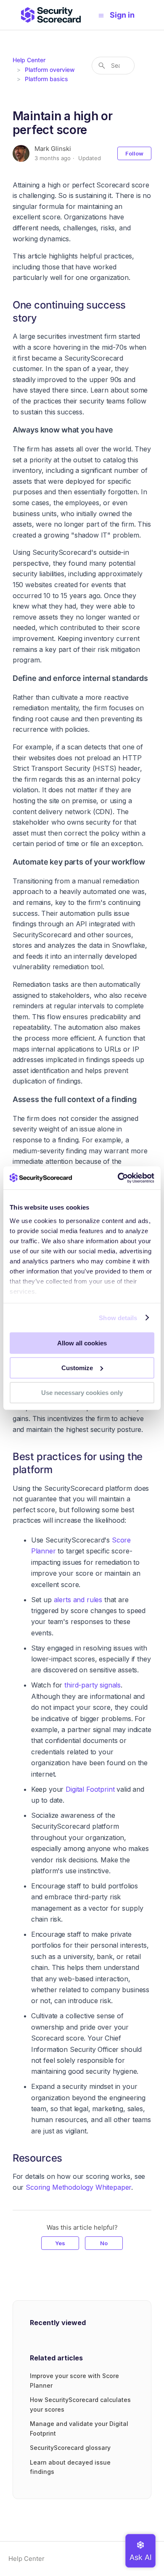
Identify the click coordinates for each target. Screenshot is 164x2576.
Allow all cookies (82, 1343)
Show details (118, 1317)
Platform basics (46, 79)
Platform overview (50, 70)
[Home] (51, 15)
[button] (126, 15)
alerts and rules (78, 1600)
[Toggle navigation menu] (101, 15)
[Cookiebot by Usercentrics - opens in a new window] (118, 1178)
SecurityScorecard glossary (70, 2448)
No (104, 2243)
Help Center (29, 60)
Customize (77, 1368)
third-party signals (93, 1685)
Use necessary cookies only (82, 1392)
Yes (60, 2243)
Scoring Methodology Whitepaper (78, 2187)
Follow (134, 153)
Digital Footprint (90, 1789)
